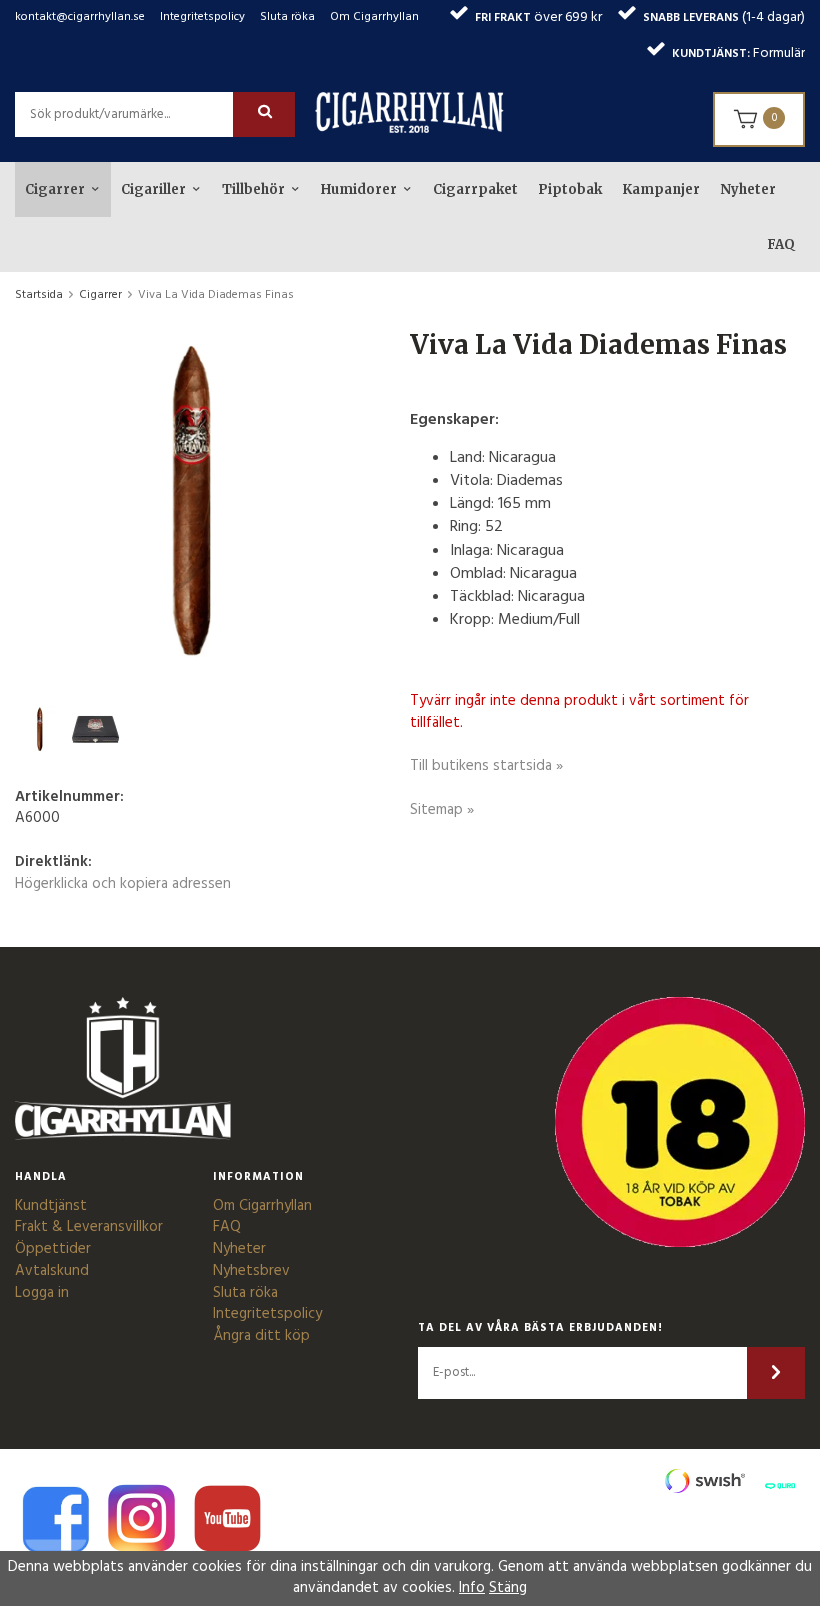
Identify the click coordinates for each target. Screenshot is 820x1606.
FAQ (781, 244)
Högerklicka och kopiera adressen (123, 884)
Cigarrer (55, 189)
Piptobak (570, 189)
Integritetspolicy (202, 17)
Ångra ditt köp (261, 1336)
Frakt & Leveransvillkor (89, 1227)
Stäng (508, 1588)
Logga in (42, 1293)
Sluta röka (287, 17)
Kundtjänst (51, 1206)
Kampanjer (661, 189)
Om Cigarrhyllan (374, 17)
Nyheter (748, 189)
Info (472, 1588)
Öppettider (53, 1249)
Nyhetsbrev (251, 1271)
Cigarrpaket (475, 189)
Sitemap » (442, 810)
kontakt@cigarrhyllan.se (80, 17)
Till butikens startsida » (486, 766)
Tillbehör (253, 189)
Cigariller (153, 189)
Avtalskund (52, 1271)
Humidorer (359, 189)
